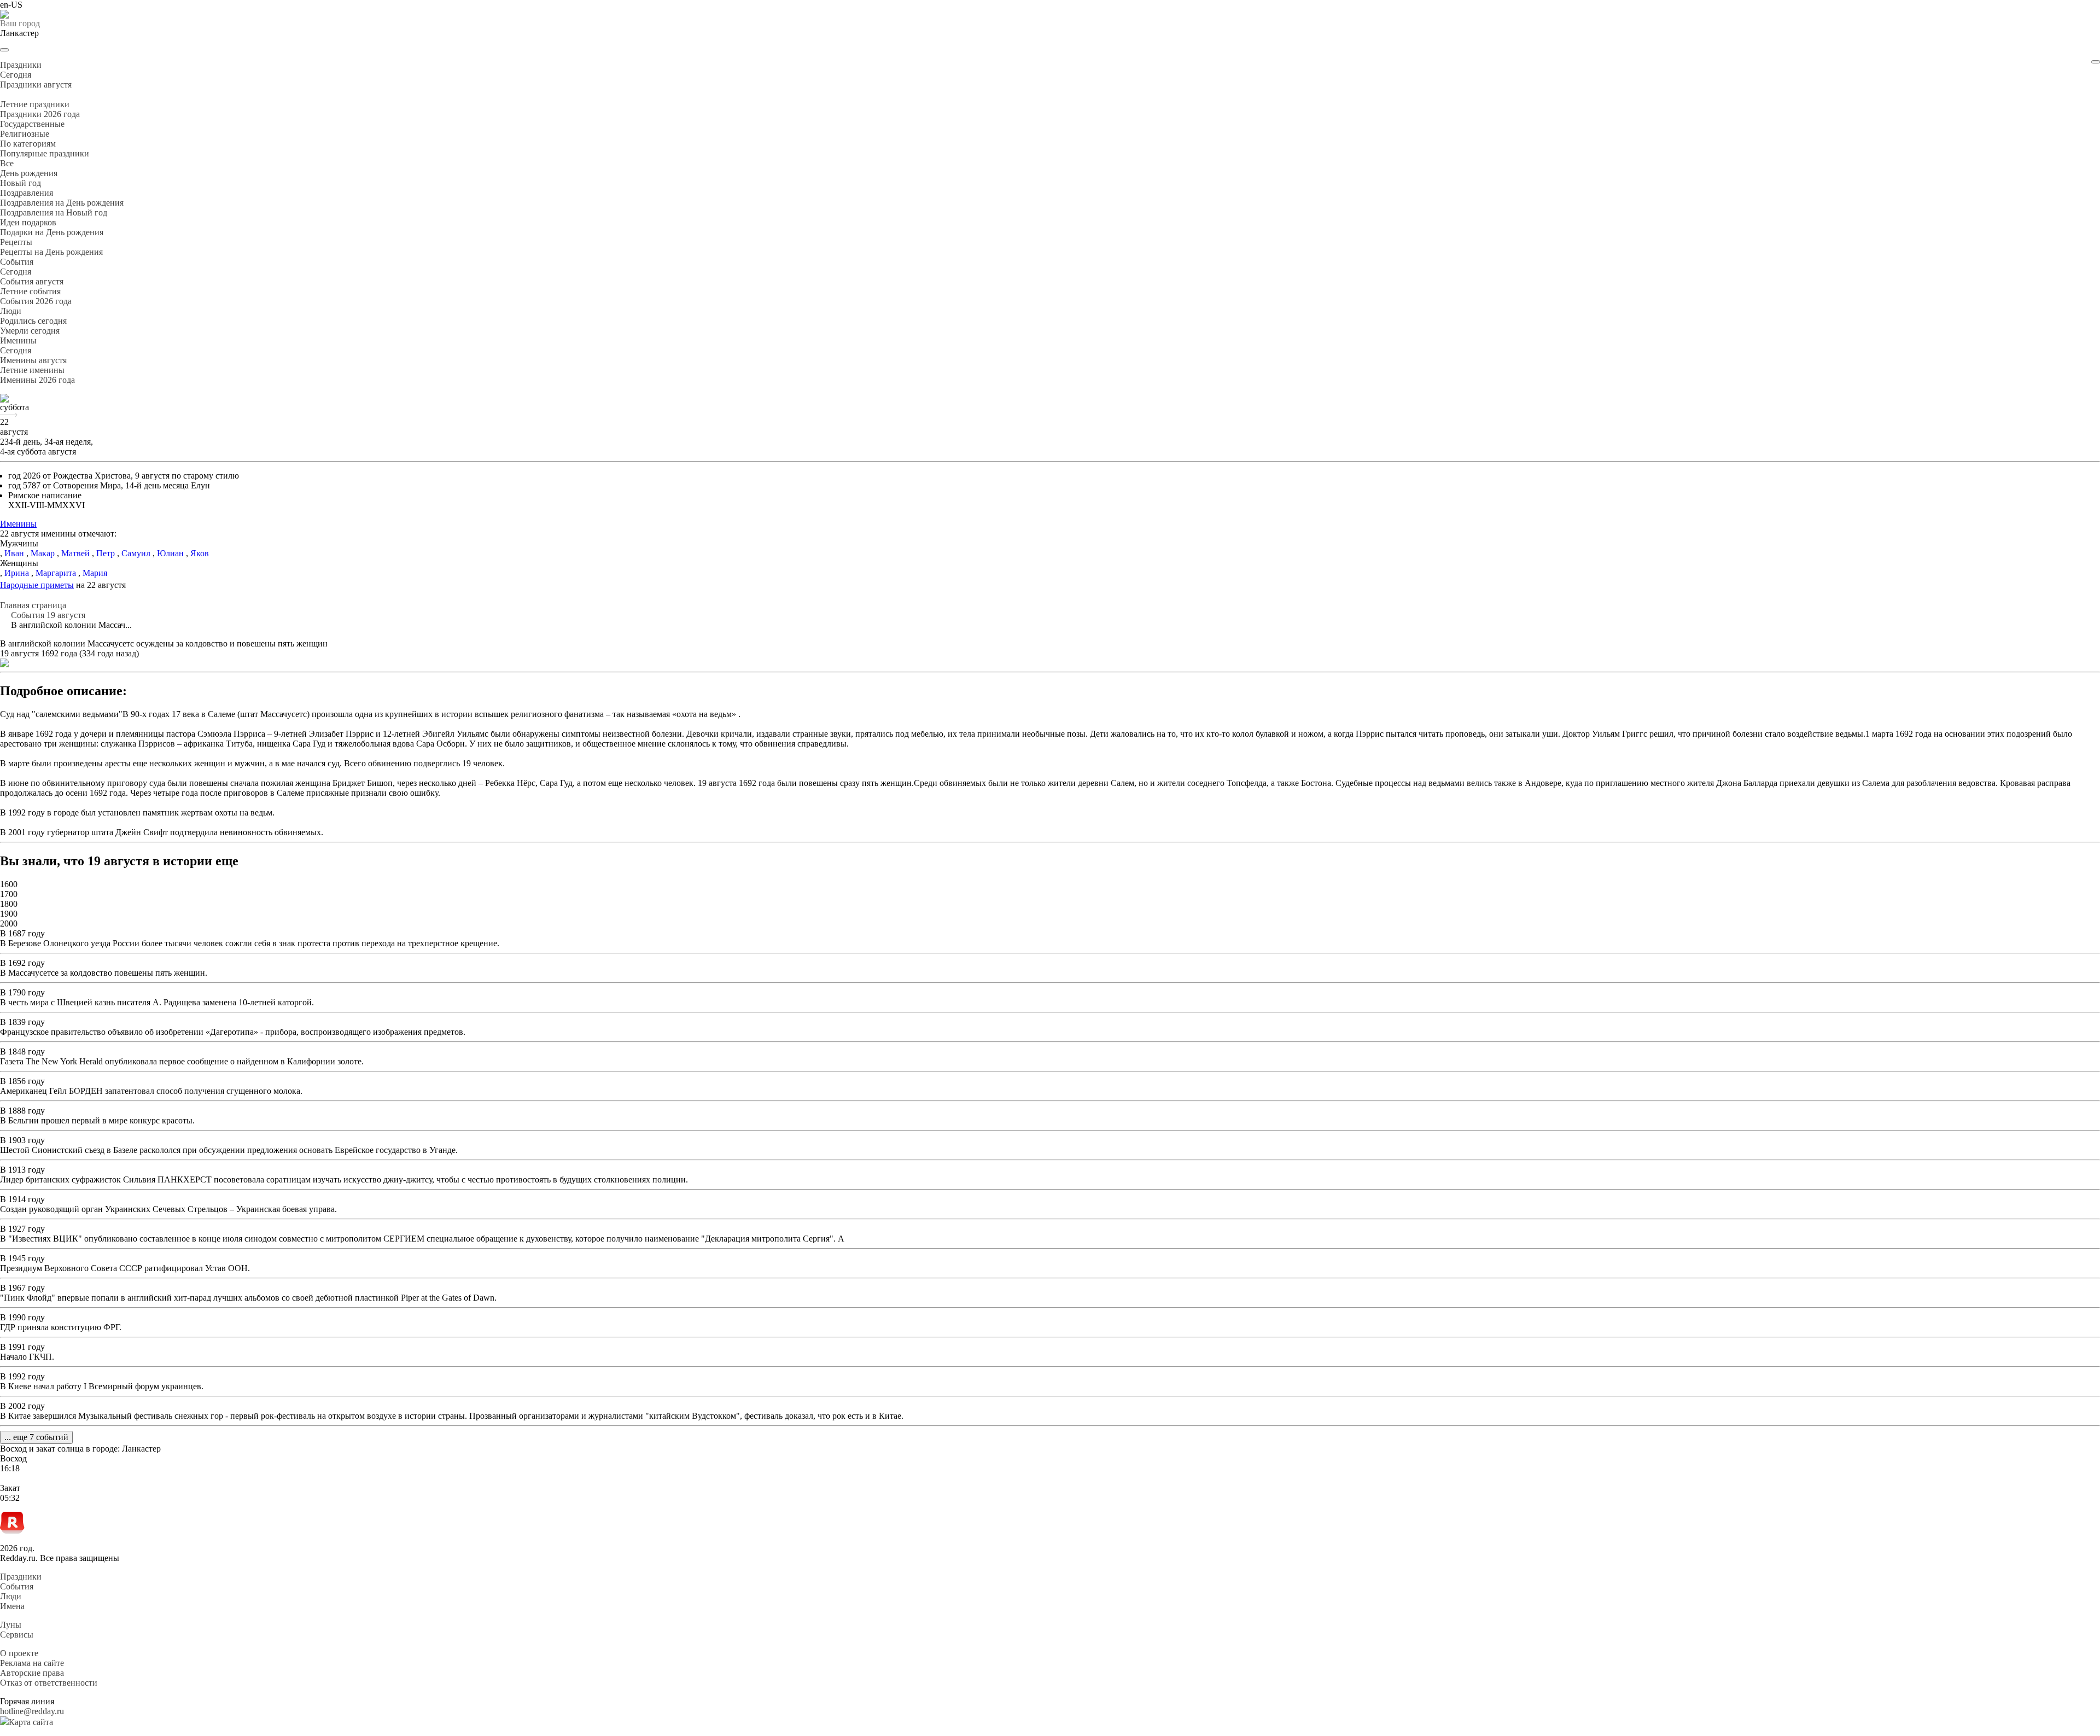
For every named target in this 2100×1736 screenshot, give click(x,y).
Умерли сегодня (30, 331)
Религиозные (25, 134)
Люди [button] (11, 311)
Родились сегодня (33, 321)
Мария (95, 573)
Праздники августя (36, 85)
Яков (200, 553)
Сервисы (17, 1635)
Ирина (17, 573)
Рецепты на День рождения (51, 252)
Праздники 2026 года (40, 114)
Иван (14, 553)
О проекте (19, 1653)
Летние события (30, 291)
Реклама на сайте (32, 1663)
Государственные (32, 124)
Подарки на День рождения (52, 232)
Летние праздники (35, 104)
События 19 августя (48, 615)
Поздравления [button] (27, 193)
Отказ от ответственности (49, 1683)
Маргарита (56, 573)
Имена (12, 1606)
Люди (11, 1596)
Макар (43, 553)
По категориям (28, 144)
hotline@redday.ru (32, 1711)
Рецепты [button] (16, 242)
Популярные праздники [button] (45, 153)
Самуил (136, 553)
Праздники (21, 1577)
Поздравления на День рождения (62, 203)
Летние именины (32, 370)
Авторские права (32, 1673)
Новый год (21, 183)
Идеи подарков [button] (28, 222)
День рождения (29, 173)
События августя (32, 281)
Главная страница (33, 605)
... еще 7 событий (36, 1437)
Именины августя (33, 360)
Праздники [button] (21, 65)
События (17, 1586)
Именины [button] (18, 340)
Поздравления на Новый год (54, 212)
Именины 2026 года (37, 380)
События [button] (17, 262)
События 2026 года (36, 301)
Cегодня (16, 75)
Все (7, 163)
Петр (106, 553)
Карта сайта (31, 1722)
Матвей (75, 553)
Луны (11, 1625)
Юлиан (170, 553)
